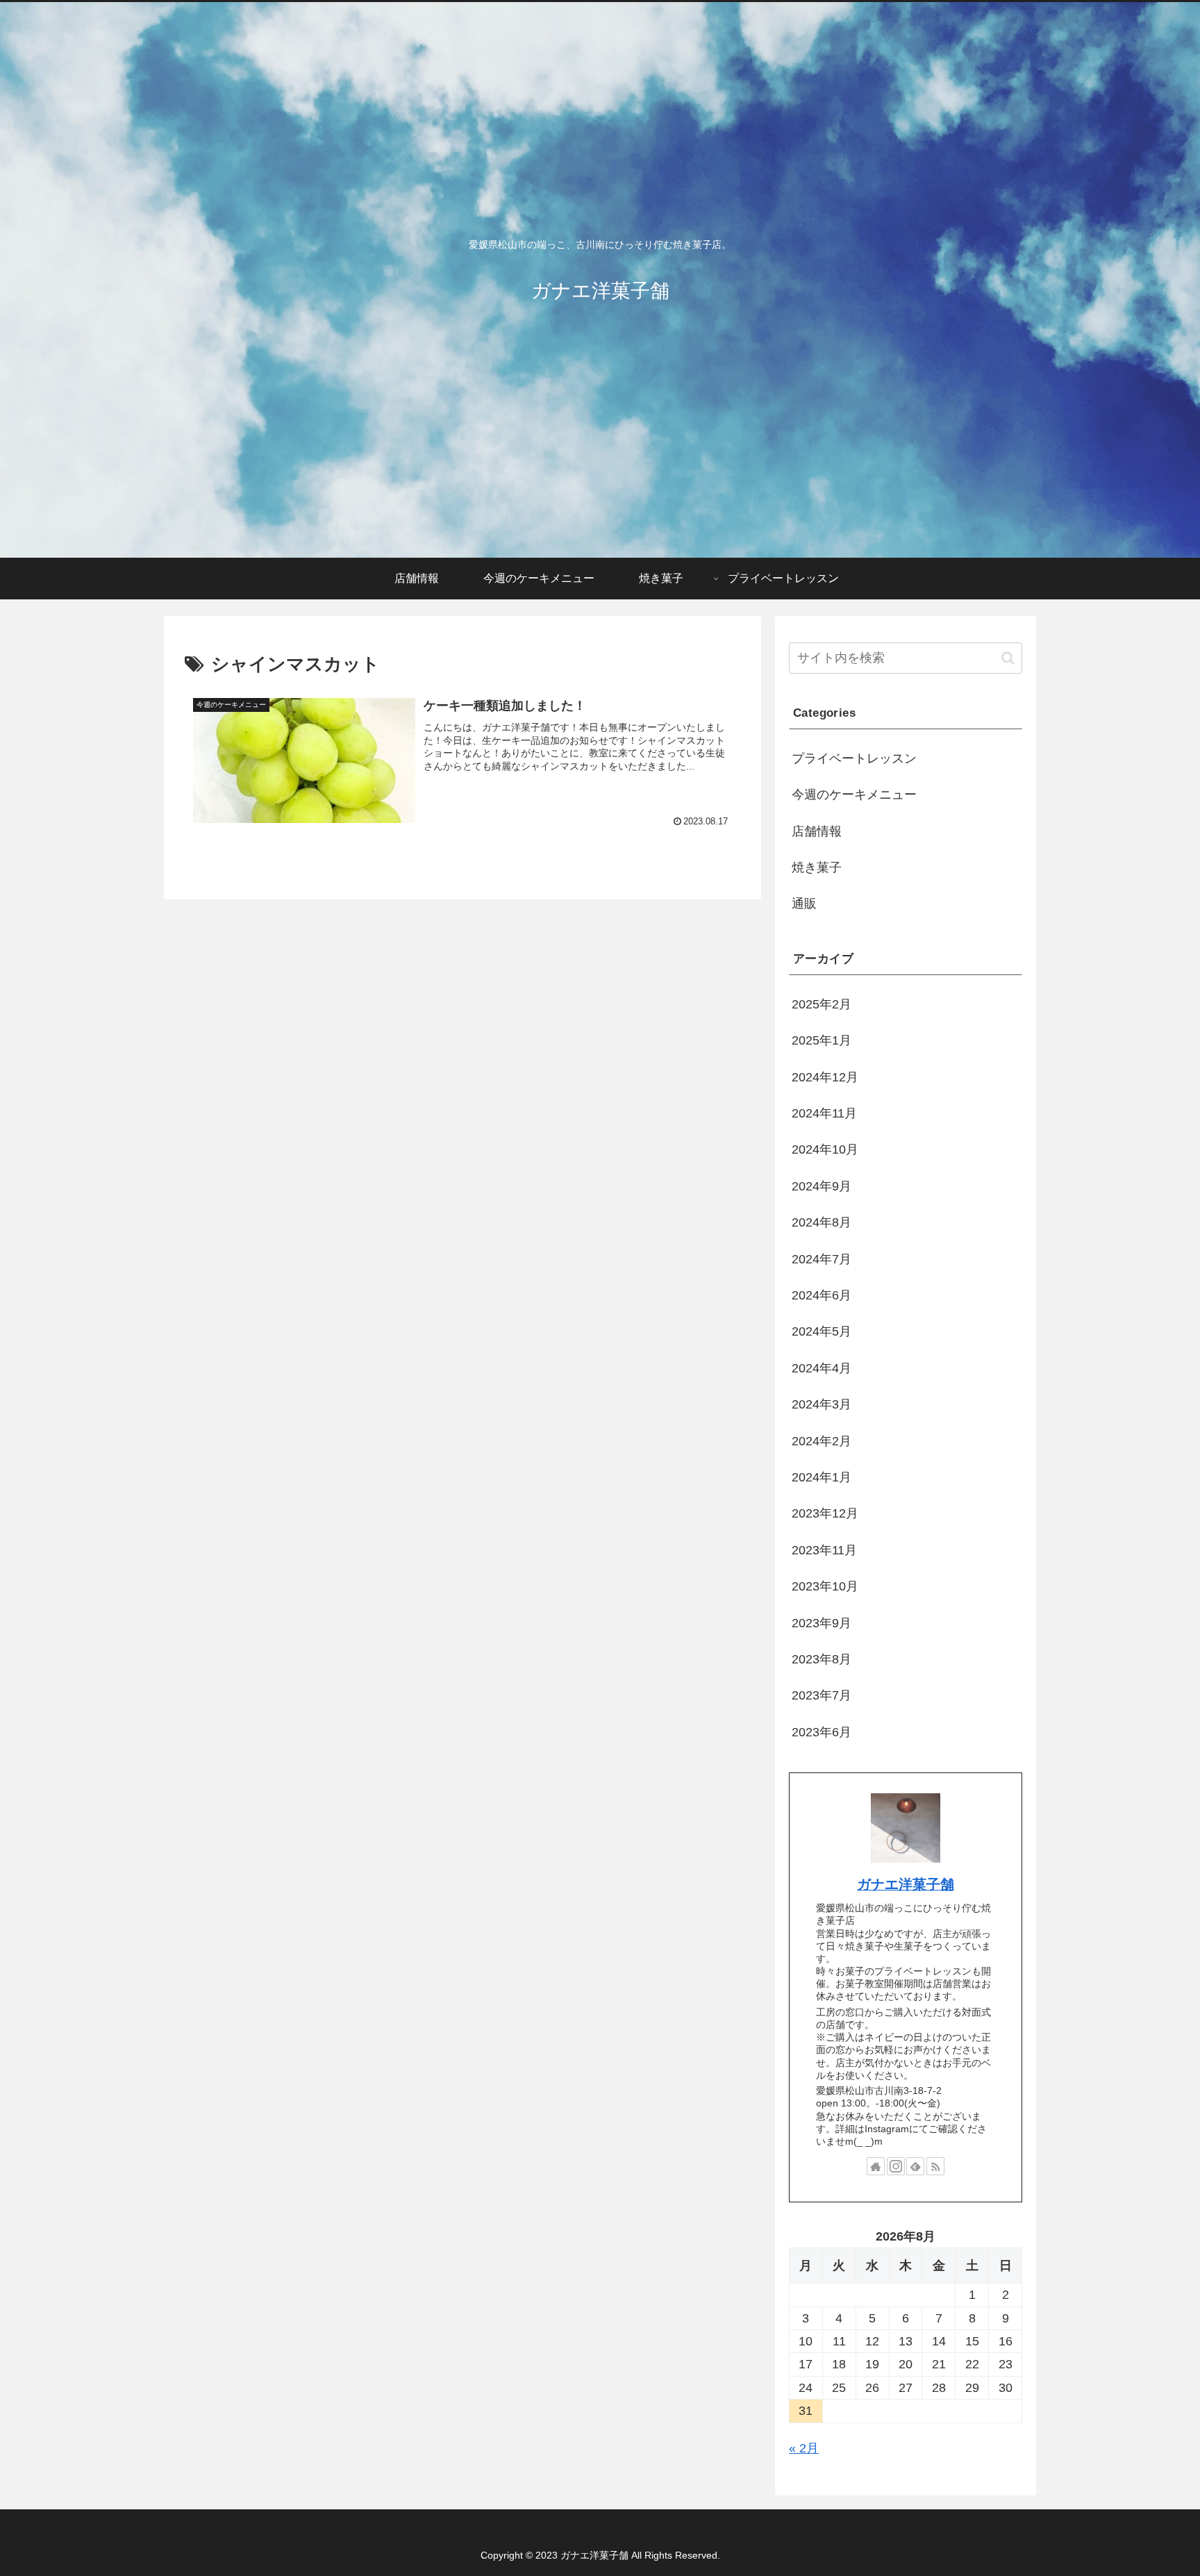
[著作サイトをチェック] (876, 2166)
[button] (1008, 658)
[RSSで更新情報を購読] (935, 2166)
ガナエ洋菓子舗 (906, 1884)
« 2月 (804, 2448)
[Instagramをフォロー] (896, 2166)
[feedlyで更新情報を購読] (915, 2166)
